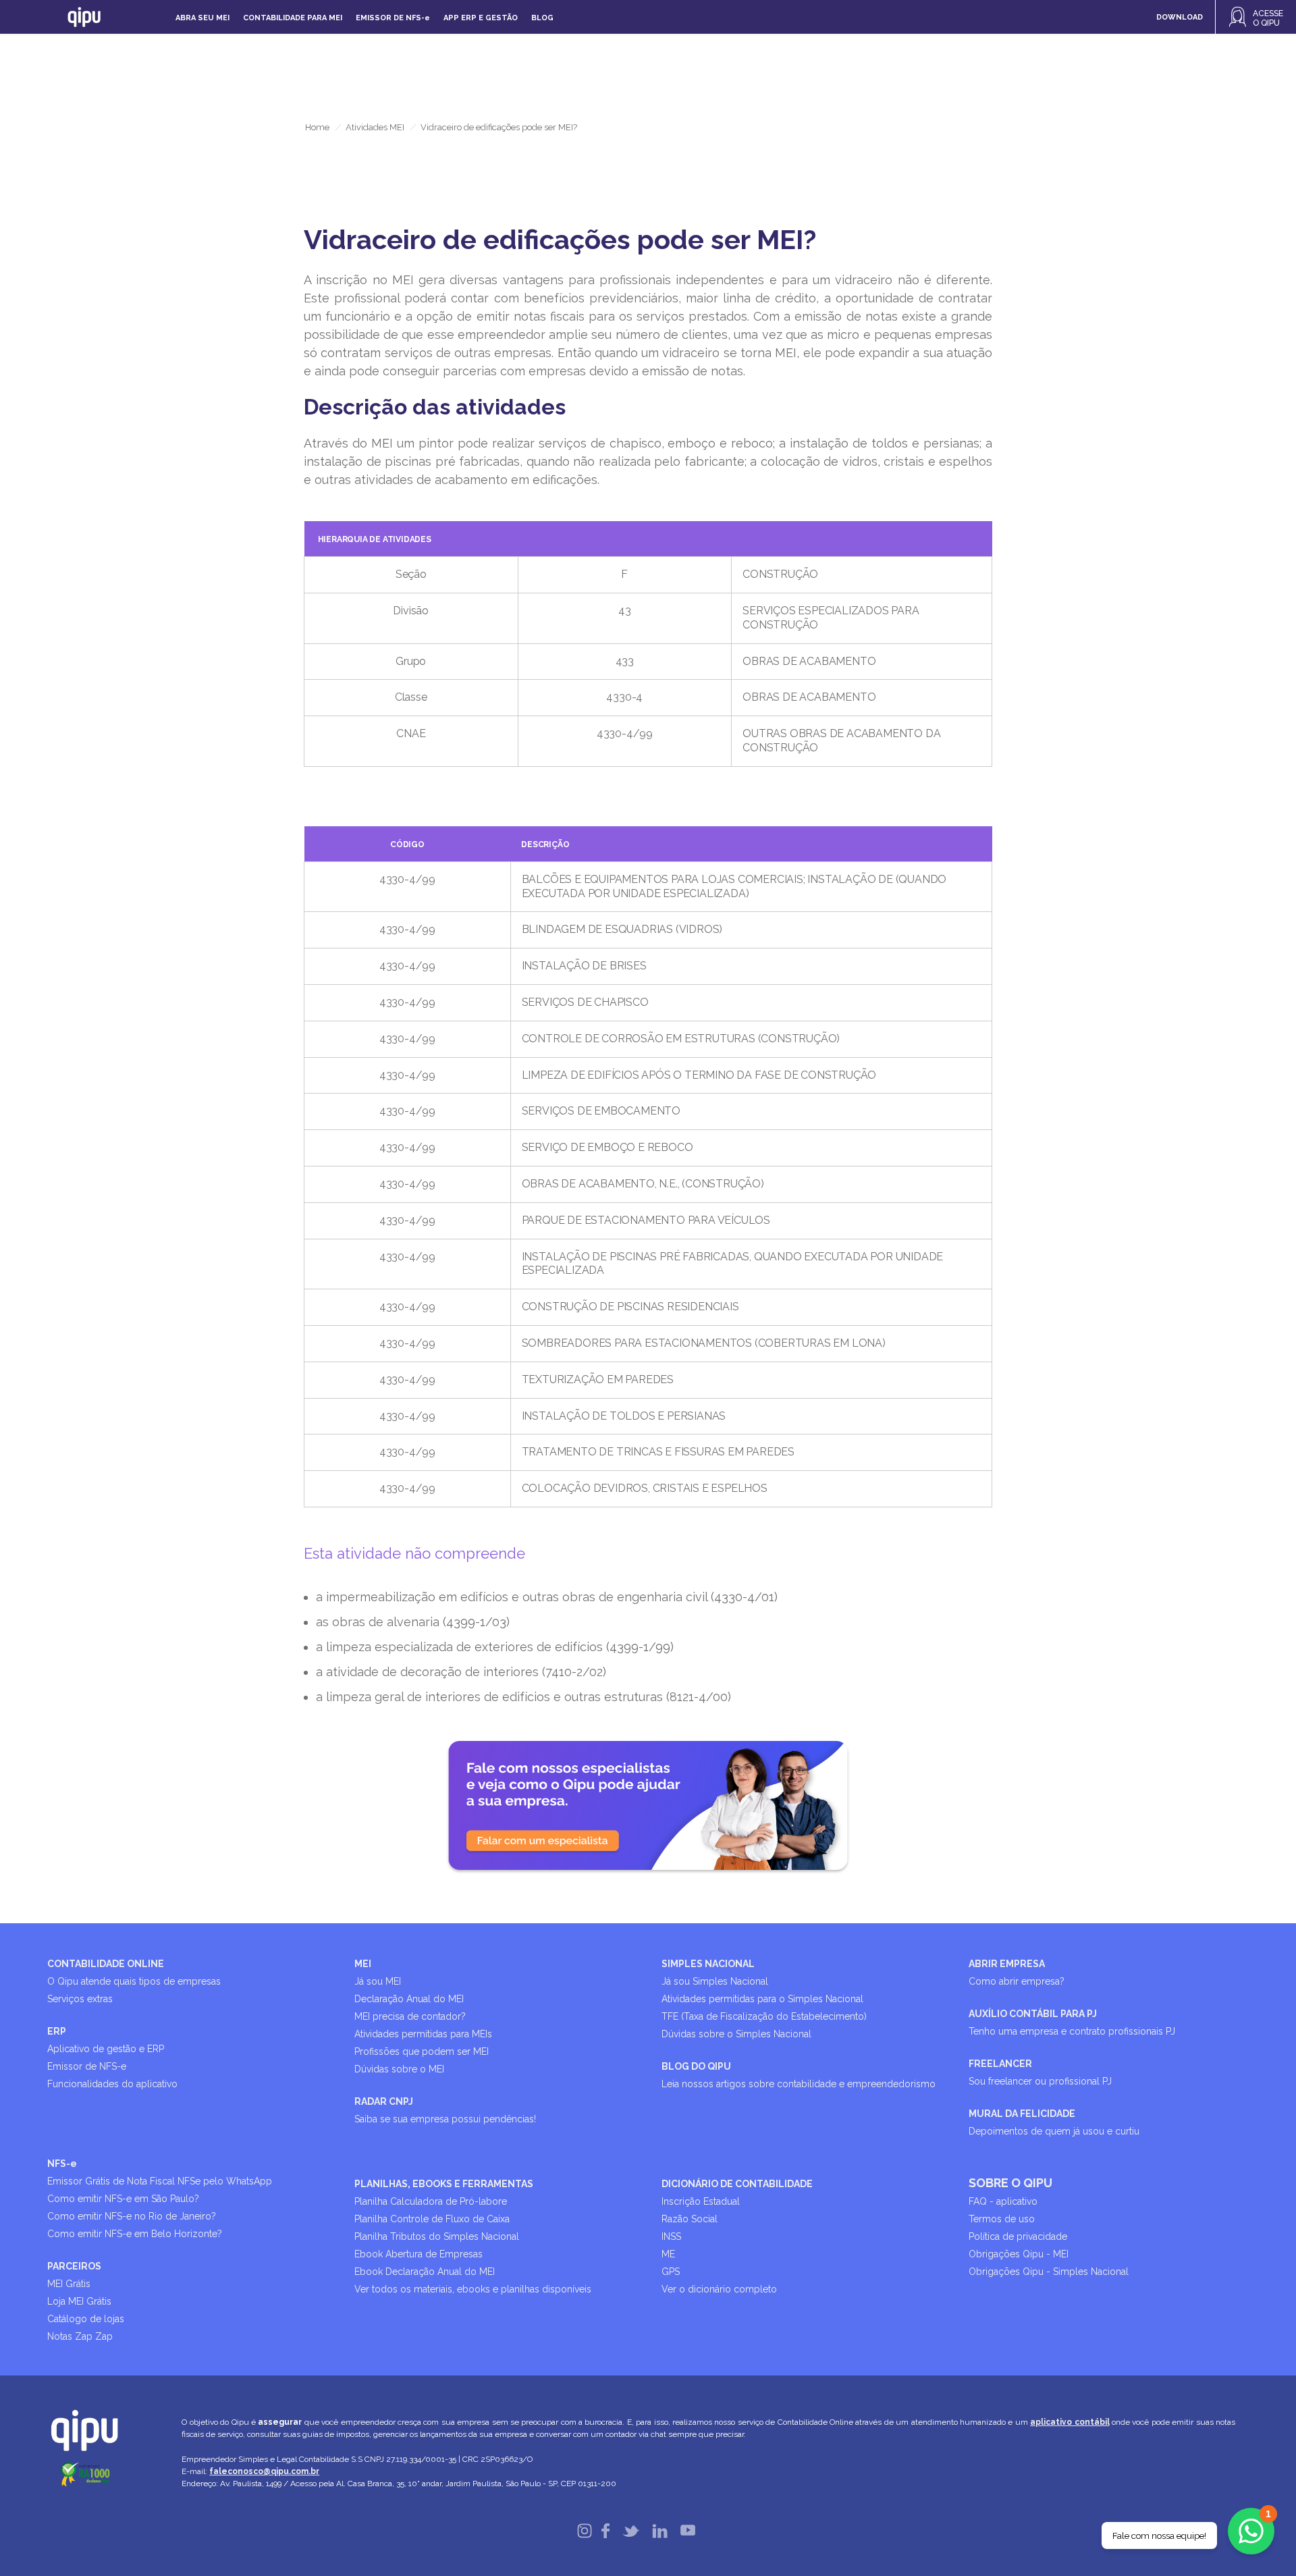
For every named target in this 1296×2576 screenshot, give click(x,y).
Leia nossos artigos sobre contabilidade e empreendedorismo (799, 2084)
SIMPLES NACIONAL (708, 1964)
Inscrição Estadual (701, 2201)
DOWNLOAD (1180, 17)
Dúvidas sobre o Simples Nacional (736, 2034)
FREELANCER (1000, 2064)
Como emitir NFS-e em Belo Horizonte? (135, 2234)
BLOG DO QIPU (696, 2066)
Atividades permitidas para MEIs (423, 2034)
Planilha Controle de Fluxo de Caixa (432, 2219)
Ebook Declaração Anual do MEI (425, 2272)
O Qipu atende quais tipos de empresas (134, 1981)
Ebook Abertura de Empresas (418, 2254)
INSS (671, 2236)
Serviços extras (80, 1999)
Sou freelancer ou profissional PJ (1040, 2081)
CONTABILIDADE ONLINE (106, 1964)
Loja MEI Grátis (79, 2301)
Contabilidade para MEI (293, 18)
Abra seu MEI (202, 18)
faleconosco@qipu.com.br (264, 2471)
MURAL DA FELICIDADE (1022, 2114)
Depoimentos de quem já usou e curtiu (1054, 2131)
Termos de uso (1002, 2219)
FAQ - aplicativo (1003, 2201)
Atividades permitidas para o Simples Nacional (762, 1999)
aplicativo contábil (1070, 2422)
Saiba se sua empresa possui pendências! (445, 2119)
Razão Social (690, 2219)
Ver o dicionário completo (719, 2289)
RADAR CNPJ (384, 2101)
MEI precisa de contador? (410, 2016)
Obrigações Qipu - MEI (1019, 2254)
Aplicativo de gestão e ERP (106, 2049)
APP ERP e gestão (481, 18)
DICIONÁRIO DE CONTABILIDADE (737, 2184)
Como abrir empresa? (1017, 1981)
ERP (57, 2031)
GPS (671, 2272)
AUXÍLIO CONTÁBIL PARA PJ (1033, 2014)
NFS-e (62, 2164)
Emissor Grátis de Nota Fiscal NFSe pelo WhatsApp (160, 2181)
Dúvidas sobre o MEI (399, 2069)
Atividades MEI (375, 127)
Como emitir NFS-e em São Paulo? (123, 2199)
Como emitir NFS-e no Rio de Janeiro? (132, 2216)
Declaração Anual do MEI (409, 1999)
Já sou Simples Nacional (715, 1981)
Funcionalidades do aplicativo (112, 2084)
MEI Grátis (69, 2284)
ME (668, 2254)
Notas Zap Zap (80, 2336)
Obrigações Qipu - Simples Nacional (1049, 2272)
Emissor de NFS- (393, 18)
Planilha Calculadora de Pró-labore (431, 2201)
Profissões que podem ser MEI (422, 2051)
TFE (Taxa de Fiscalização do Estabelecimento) (764, 2016)
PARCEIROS (74, 2266)
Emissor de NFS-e (87, 2066)
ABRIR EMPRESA (1007, 1964)
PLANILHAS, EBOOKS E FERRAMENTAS (444, 2184)
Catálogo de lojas (86, 2319)
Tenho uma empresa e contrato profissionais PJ (1072, 2031)
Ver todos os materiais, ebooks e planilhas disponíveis (473, 2289)
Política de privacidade (1018, 2236)
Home (317, 127)
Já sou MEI (378, 1981)
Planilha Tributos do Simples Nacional (437, 2236)
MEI (363, 1964)
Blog (542, 18)
